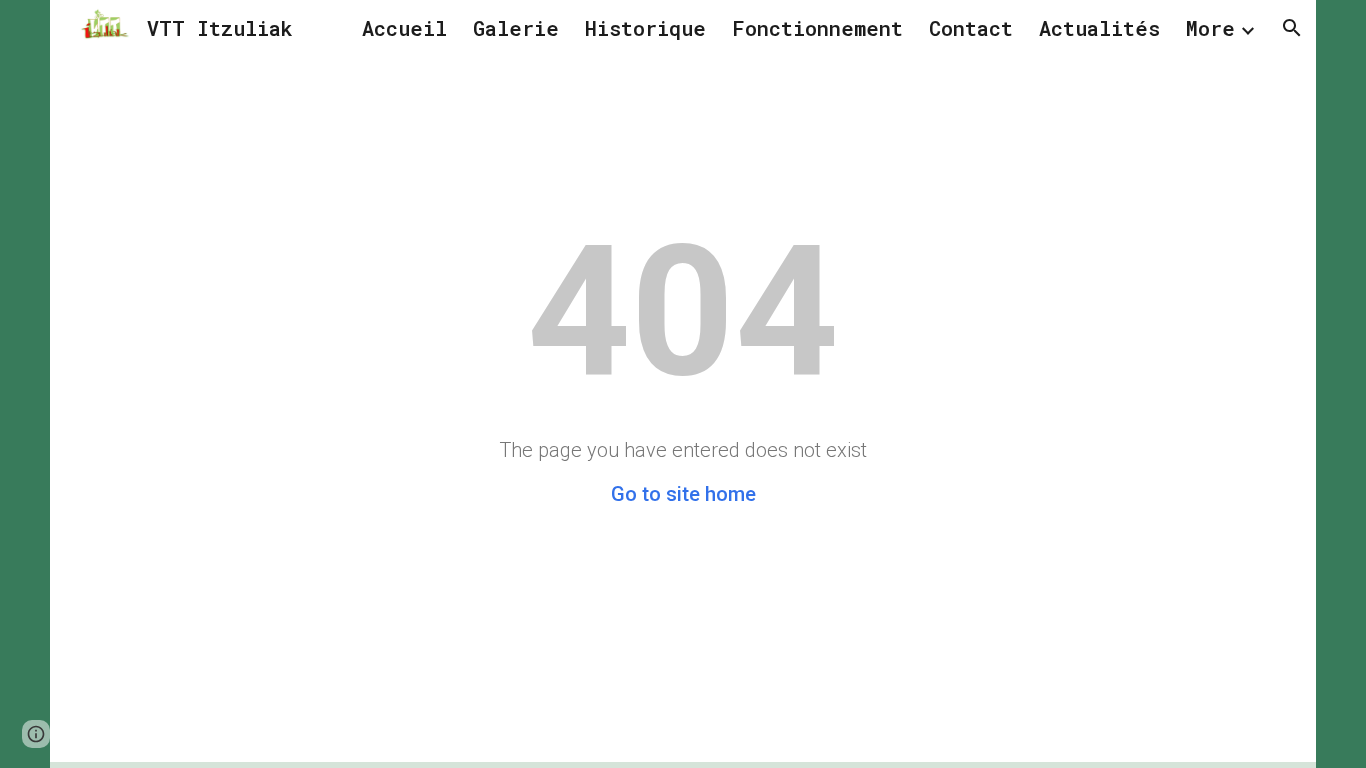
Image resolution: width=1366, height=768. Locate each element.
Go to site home (683, 494)
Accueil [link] (404, 28)
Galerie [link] (516, 28)
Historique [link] (645, 28)
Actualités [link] (1099, 28)
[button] (1292, 28)
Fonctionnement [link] (817, 28)
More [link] (1210, 28)
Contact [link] (971, 28)
